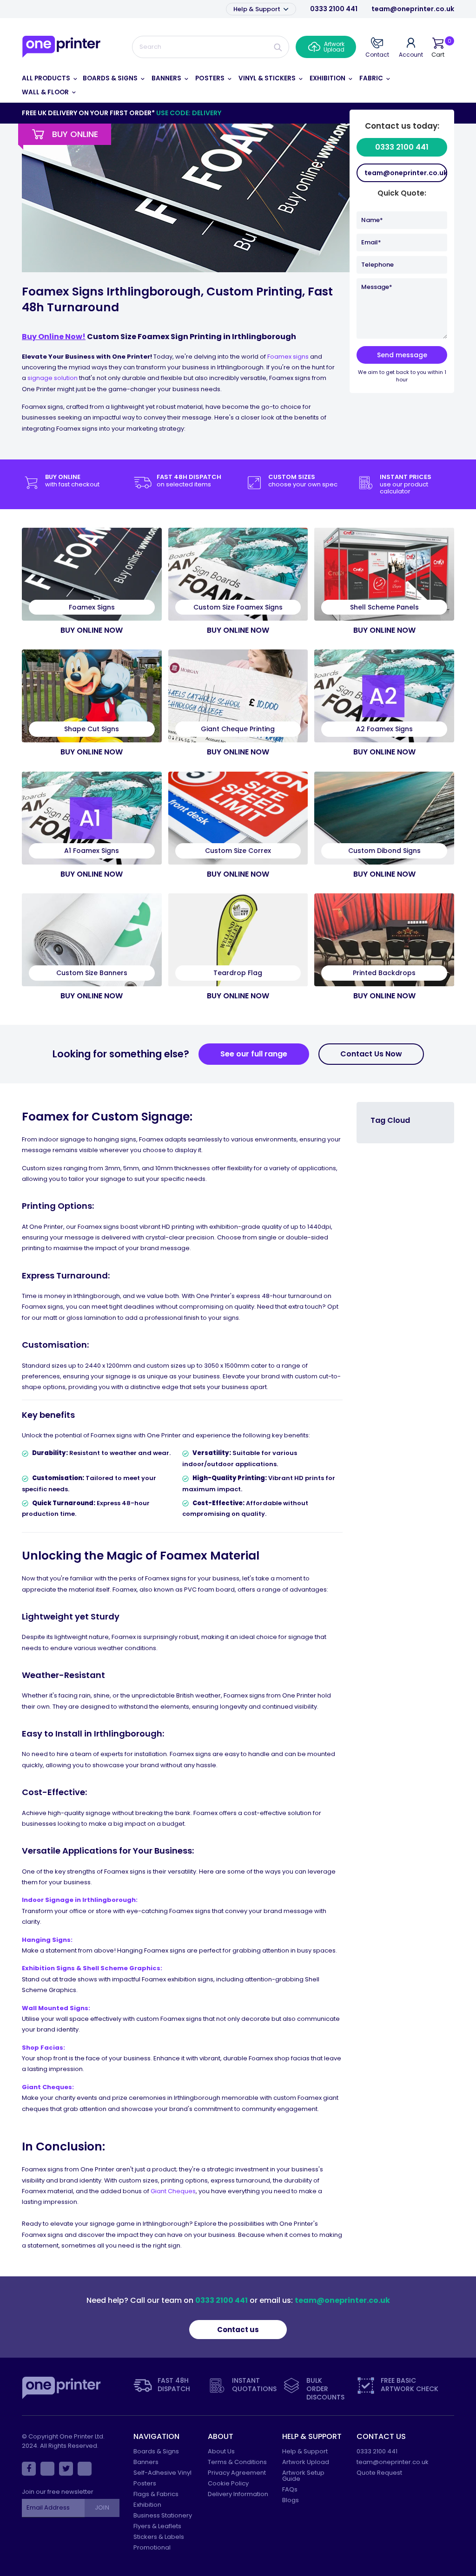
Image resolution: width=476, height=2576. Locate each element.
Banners (146, 2462)
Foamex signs (288, 357)
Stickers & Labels (159, 2537)
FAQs (290, 2489)
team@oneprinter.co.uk (413, 9)
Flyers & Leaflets (157, 2526)
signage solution (53, 378)
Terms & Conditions (237, 2462)
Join (102, 2507)
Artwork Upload (306, 2462)
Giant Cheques (173, 2191)
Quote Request (379, 2473)
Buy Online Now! (54, 337)
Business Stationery (163, 2515)
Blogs (291, 2500)
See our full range (254, 1054)
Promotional (152, 2547)
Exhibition (147, 2505)
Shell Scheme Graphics (122, 1968)
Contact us (238, 2330)
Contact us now (371, 1054)
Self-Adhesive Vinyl (162, 2473)
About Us (221, 2451)
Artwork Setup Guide (303, 2476)
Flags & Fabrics (156, 2494)
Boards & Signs (156, 2451)
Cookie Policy (228, 2483)
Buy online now (92, 630)
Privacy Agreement (237, 2473)
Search (278, 47)
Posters (145, 2483)
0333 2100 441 (334, 9)
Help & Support (258, 9)
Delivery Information (238, 2494)
